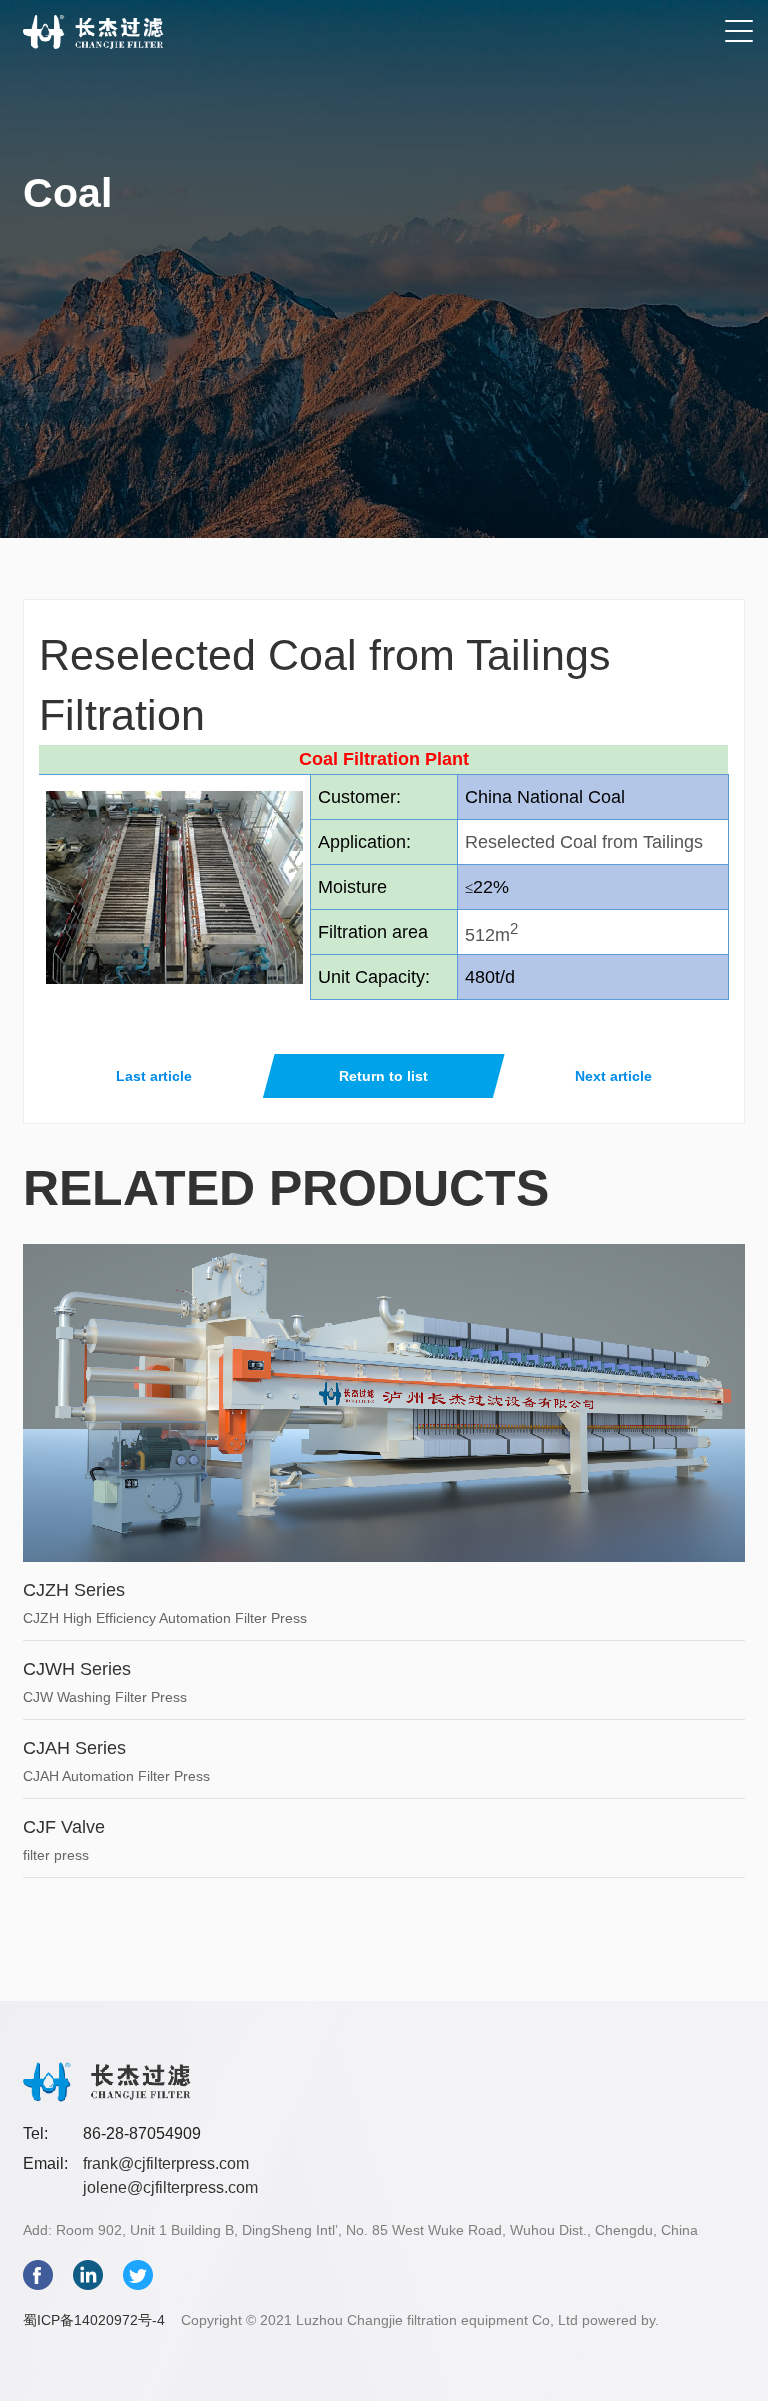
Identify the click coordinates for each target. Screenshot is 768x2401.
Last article (154, 1076)
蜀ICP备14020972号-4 (94, 2320)
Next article (613, 1076)
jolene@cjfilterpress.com (170, 2187)
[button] (739, 33)
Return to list (383, 1076)
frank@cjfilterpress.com (166, 2163)
